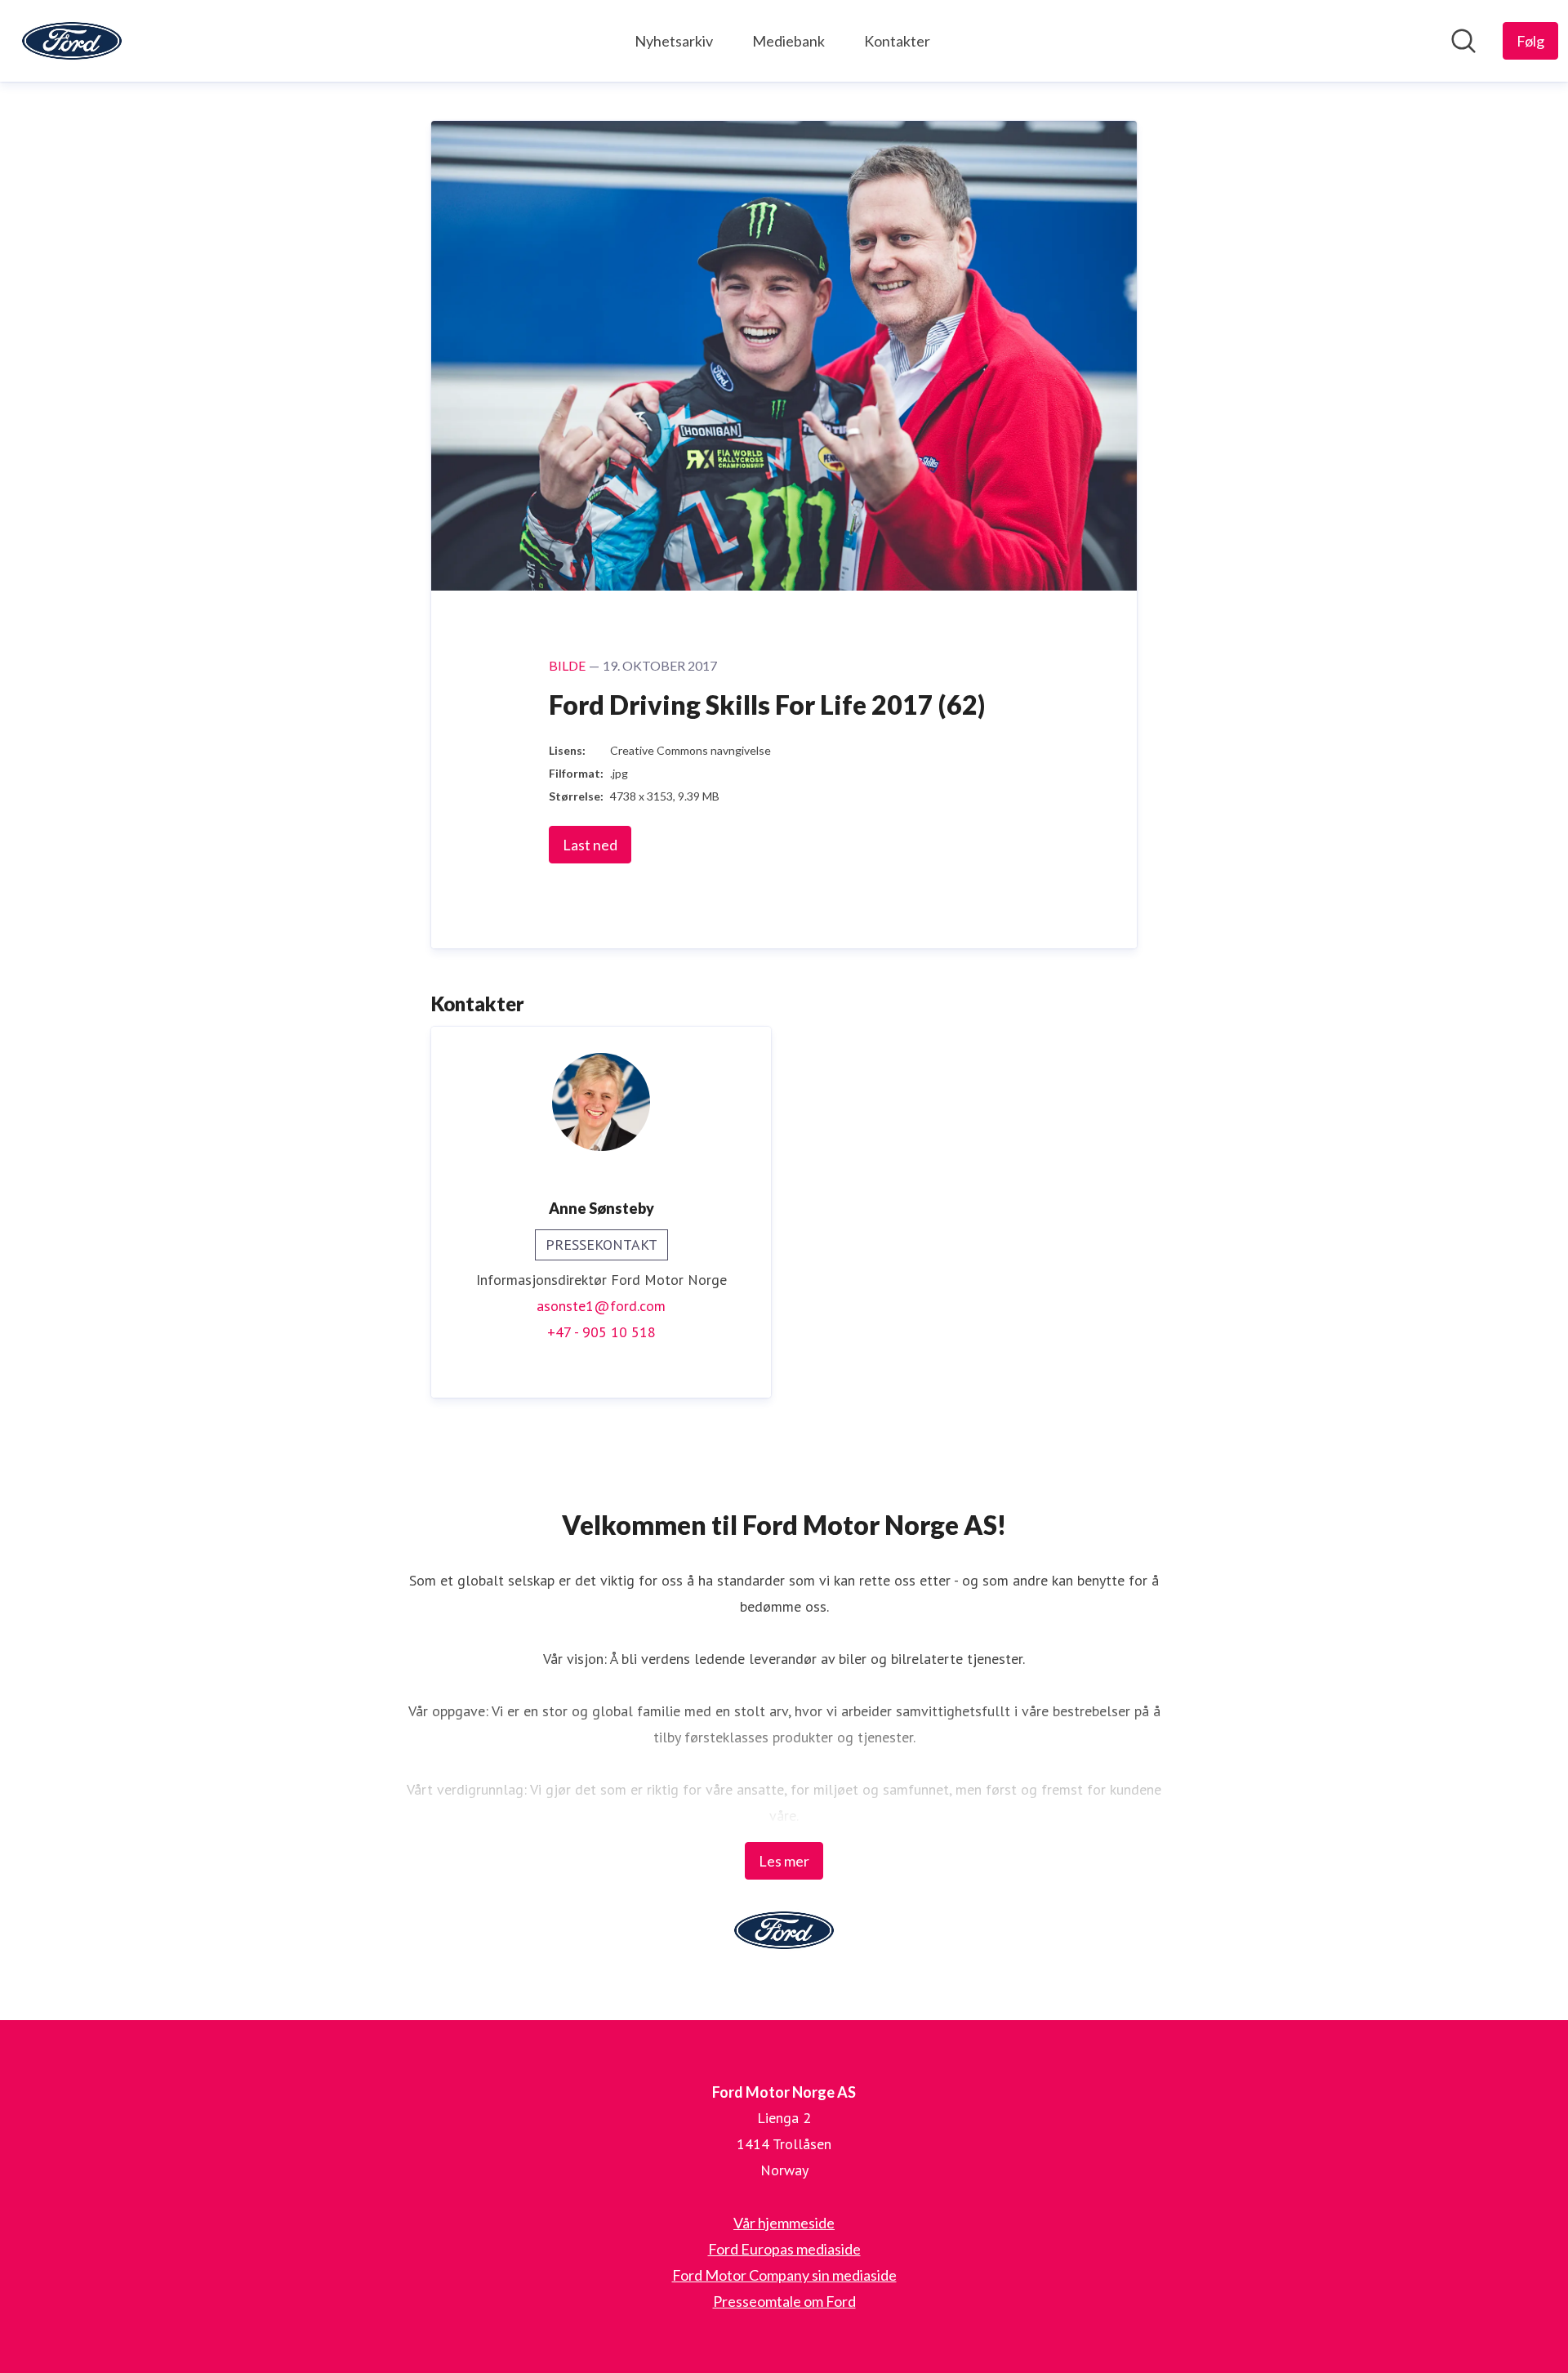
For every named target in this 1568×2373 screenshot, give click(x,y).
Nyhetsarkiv (674, 41)
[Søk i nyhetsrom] (1463, 41)
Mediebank (788, 41)
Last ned (590, 845)
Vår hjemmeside (784, 2223)
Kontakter (897, 41)
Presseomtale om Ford (784, 2301)
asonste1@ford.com (601, 1306)
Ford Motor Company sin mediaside (784, 2275)
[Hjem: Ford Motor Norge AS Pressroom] (72, 41)
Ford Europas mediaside (784, 2249)
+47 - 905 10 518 (601, 1332)
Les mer (784, 1861)
